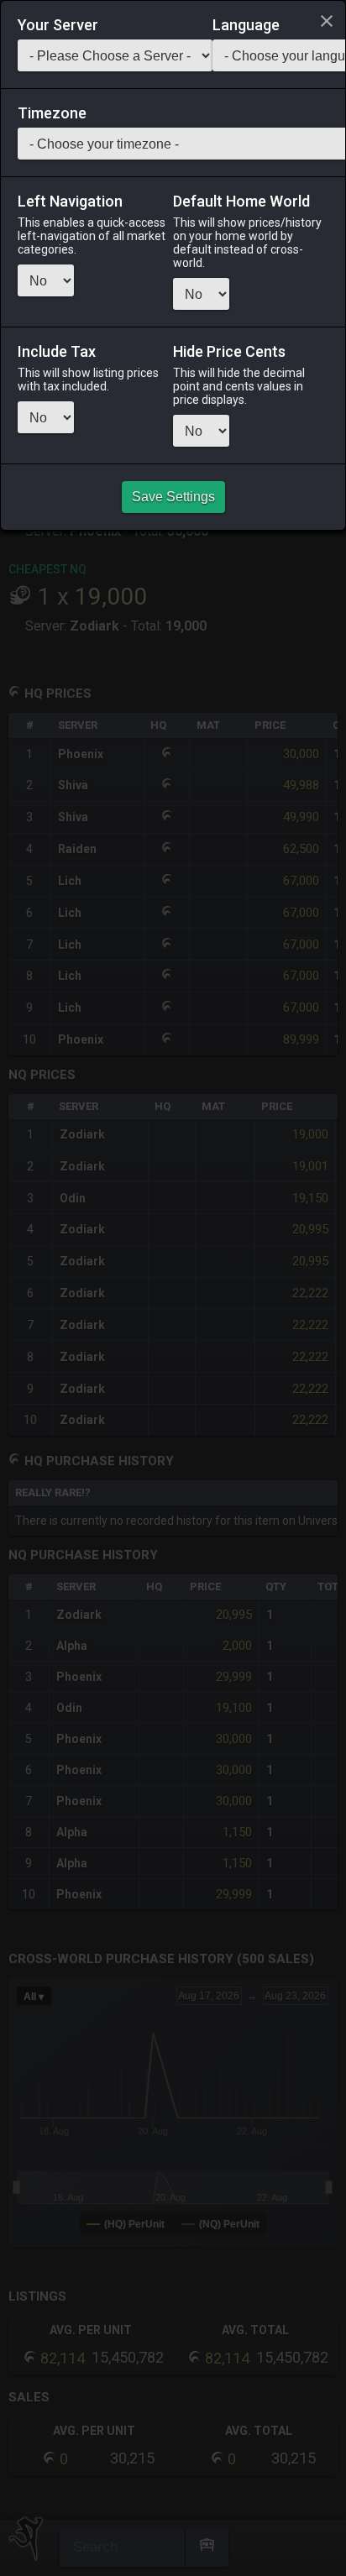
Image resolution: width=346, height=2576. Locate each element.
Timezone (52, 113)
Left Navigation (70, 202)
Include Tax (57, 352)
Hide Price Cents (229, 352)
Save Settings (173, 497)
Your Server (58, 25)
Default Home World (241, 202)
